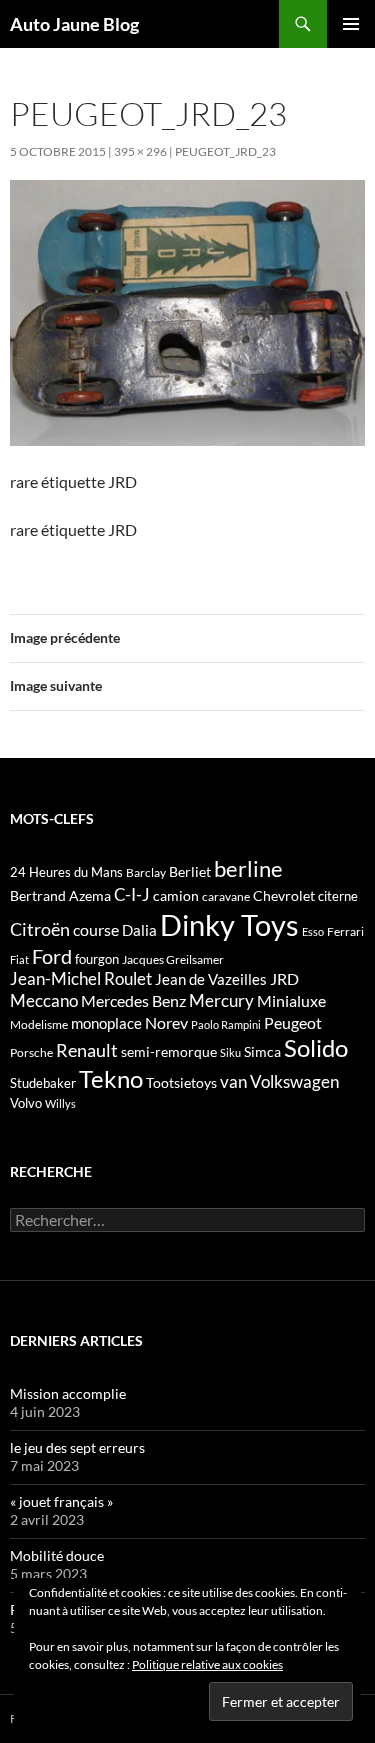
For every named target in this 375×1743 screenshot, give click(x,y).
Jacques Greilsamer (173, 959)
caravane (226, 896)
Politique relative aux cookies (207, 1664)
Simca (262, 1051)
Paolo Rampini (226, 1024)
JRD (284, 978)
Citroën (40, 929)
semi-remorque (169, 1051)
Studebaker (43, 1083)
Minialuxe (291, 1000)
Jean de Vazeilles (211, 979)
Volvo (26, 1103)
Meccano (44, 1000)
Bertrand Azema (60, 895)
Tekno (111, 1079)
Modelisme (39, 1024)
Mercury (221, 1001)
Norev (166, 1022)
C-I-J (132, 894)
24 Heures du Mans (66, 872)
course (96, 929)
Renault (87, 1050)
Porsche (31, 1052)
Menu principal (351, 24)
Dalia (139, 930)
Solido (316, 1048)
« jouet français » (61, 1501)
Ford (52, 956)
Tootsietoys (181, 1082)
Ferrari (345, 931)
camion (176, 895)
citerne (338, 896)
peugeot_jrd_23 (225, 151)
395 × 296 (140, 151)
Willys (60, 1103)
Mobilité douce (57, 1555)
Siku (230, 1052)
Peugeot (293, 1022)
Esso (313, 931)
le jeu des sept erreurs (77, 1447)
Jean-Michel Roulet (81, 979)
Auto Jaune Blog (74, 24)
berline (248, 868)
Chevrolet (284, 895)
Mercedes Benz (133, 1000)
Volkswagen (294, 1081)
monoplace (106, 1023)
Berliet (190, 871)
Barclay (146, 872)
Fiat (19, 959)
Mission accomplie (68, 1393)
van (233, 1081)
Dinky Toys (229, 924)
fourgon (97, 959)
